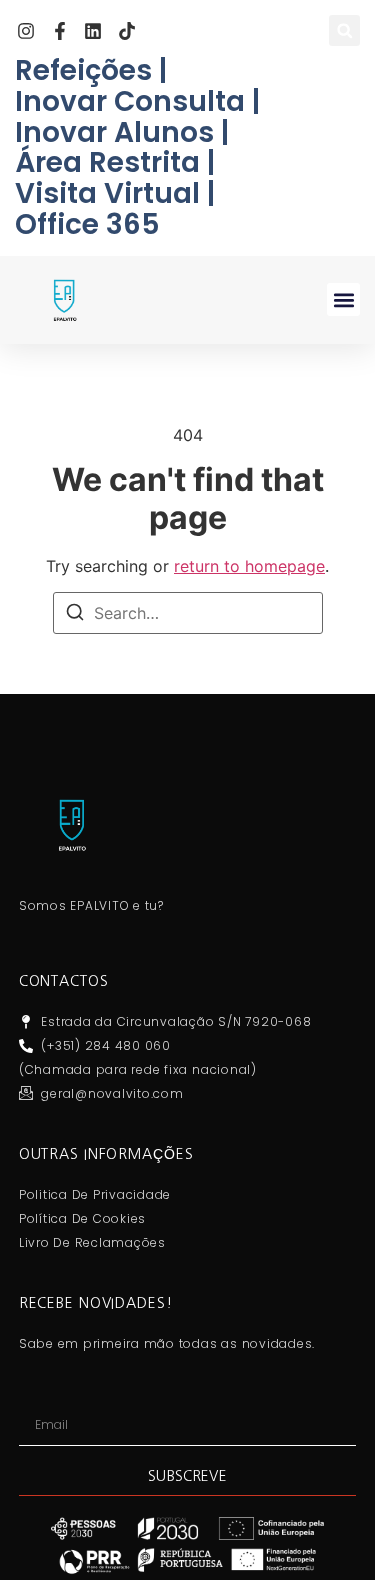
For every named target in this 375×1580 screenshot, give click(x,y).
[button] (344, 30)
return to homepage (249, 566)
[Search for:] (188, 613)
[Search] (75, 615)
